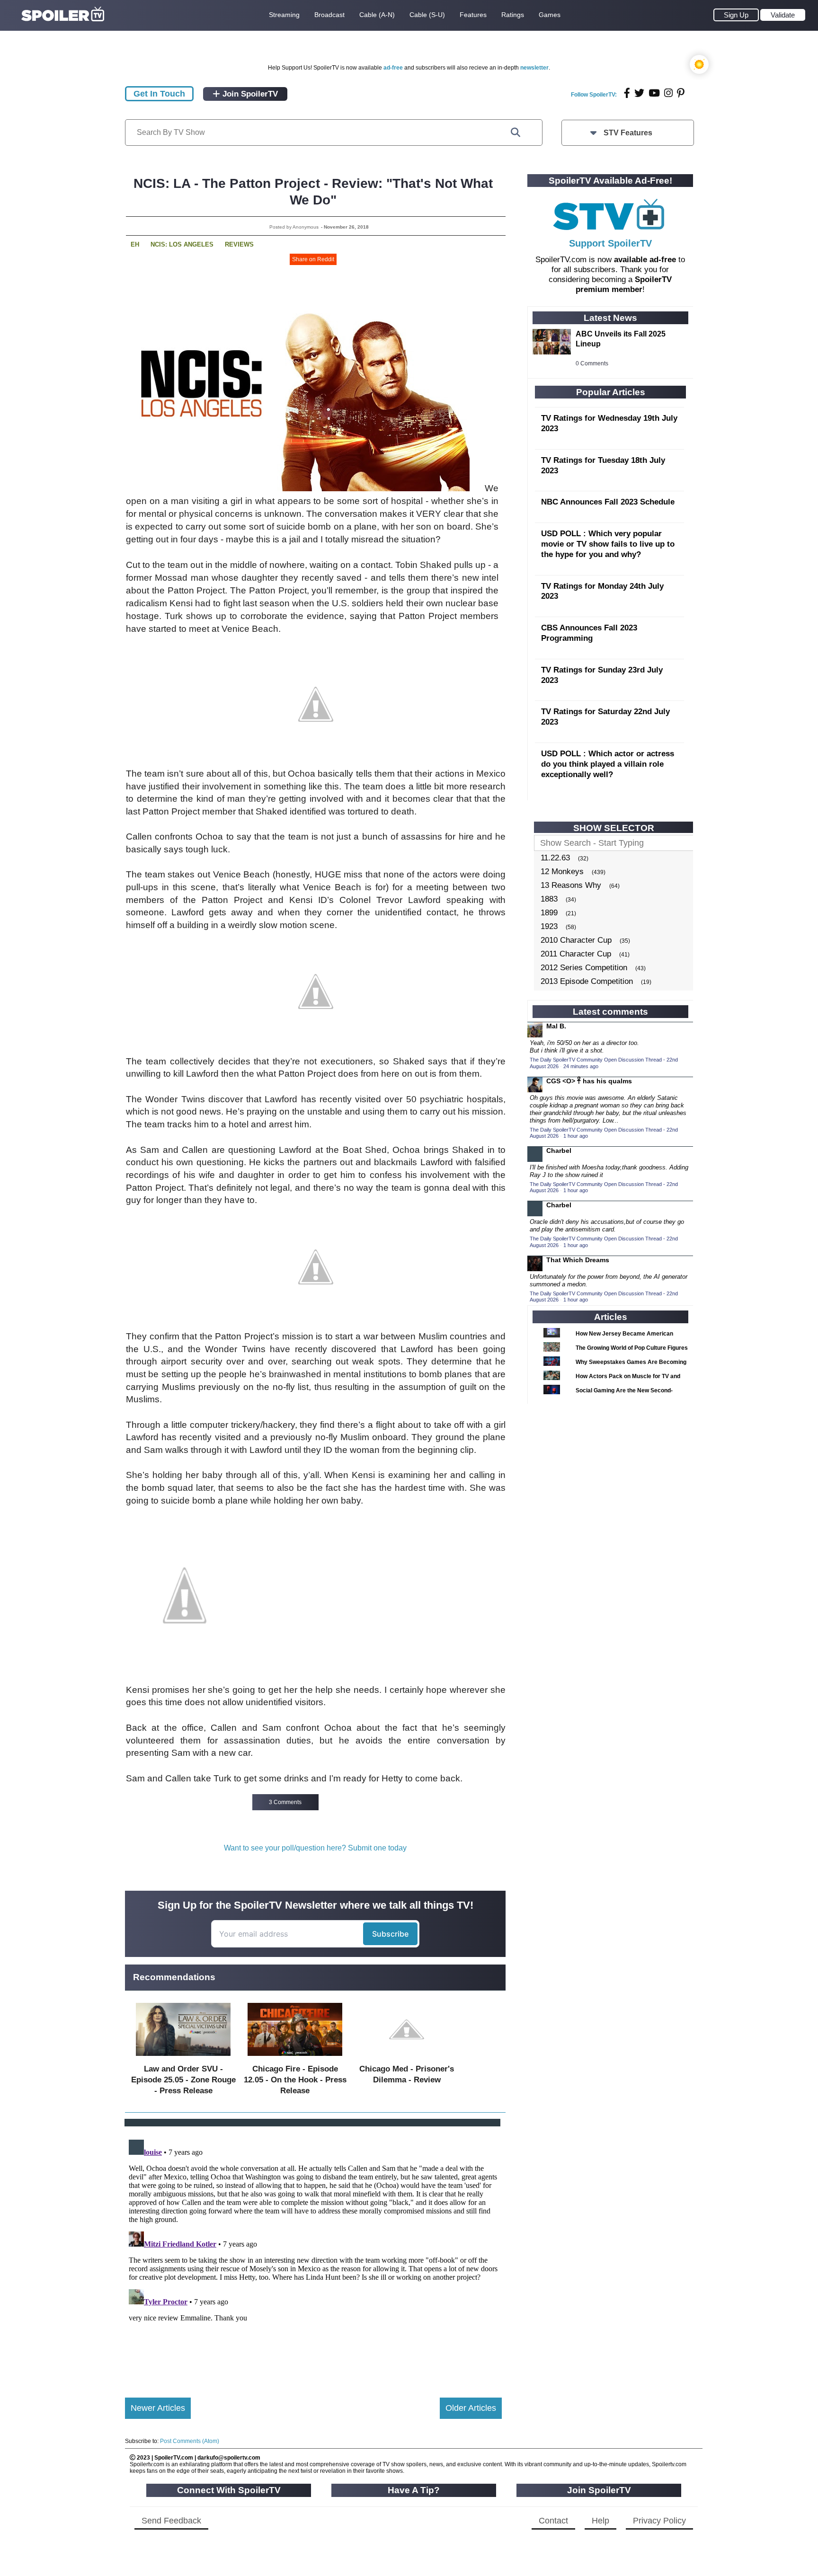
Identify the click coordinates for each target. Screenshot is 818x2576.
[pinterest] (681, 93)
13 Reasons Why (571, 885)
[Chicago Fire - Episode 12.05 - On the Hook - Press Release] (295, 2058)
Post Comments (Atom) (190, 2441)
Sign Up (736, 15)
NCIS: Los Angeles (182, 244)
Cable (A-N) (377, 15)
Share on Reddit (313, 259)
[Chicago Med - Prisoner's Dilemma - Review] (407, 2058)
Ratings (513, 15)
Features (473, 15)
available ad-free (645, 260)
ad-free (393, 68)
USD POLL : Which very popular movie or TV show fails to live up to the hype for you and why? (608, 544)
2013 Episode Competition (587, 981)
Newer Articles (158, 2408)
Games (550, 15)
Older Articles (471, 2408)
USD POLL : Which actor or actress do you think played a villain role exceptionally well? (608, 764)
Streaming (284, 15)
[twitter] (639, 93)
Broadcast (329, 15)
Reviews (239, 244)
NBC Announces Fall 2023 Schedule (608, 502)
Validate (783, 15)
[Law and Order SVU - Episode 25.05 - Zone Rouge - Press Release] (183, 2058)
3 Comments (285, 1802)
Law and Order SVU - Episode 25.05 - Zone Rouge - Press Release (183, 2080)
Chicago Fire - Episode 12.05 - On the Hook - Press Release (295, 2080)
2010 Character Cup (576, 940)
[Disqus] (313, 2254)
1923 (549, 926)
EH (135, 244)
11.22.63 (555, 858)
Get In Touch (159, 94)
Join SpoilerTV (249, 94)
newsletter (534, 68)
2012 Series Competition (584, 968)
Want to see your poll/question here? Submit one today (315, 1848)
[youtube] (654, 93)
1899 (549, 913)
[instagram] (668, 93)
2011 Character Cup (576, 954)
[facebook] (627, 93)
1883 (549, 899)
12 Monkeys (562, 872)
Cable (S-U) (427, 15)
